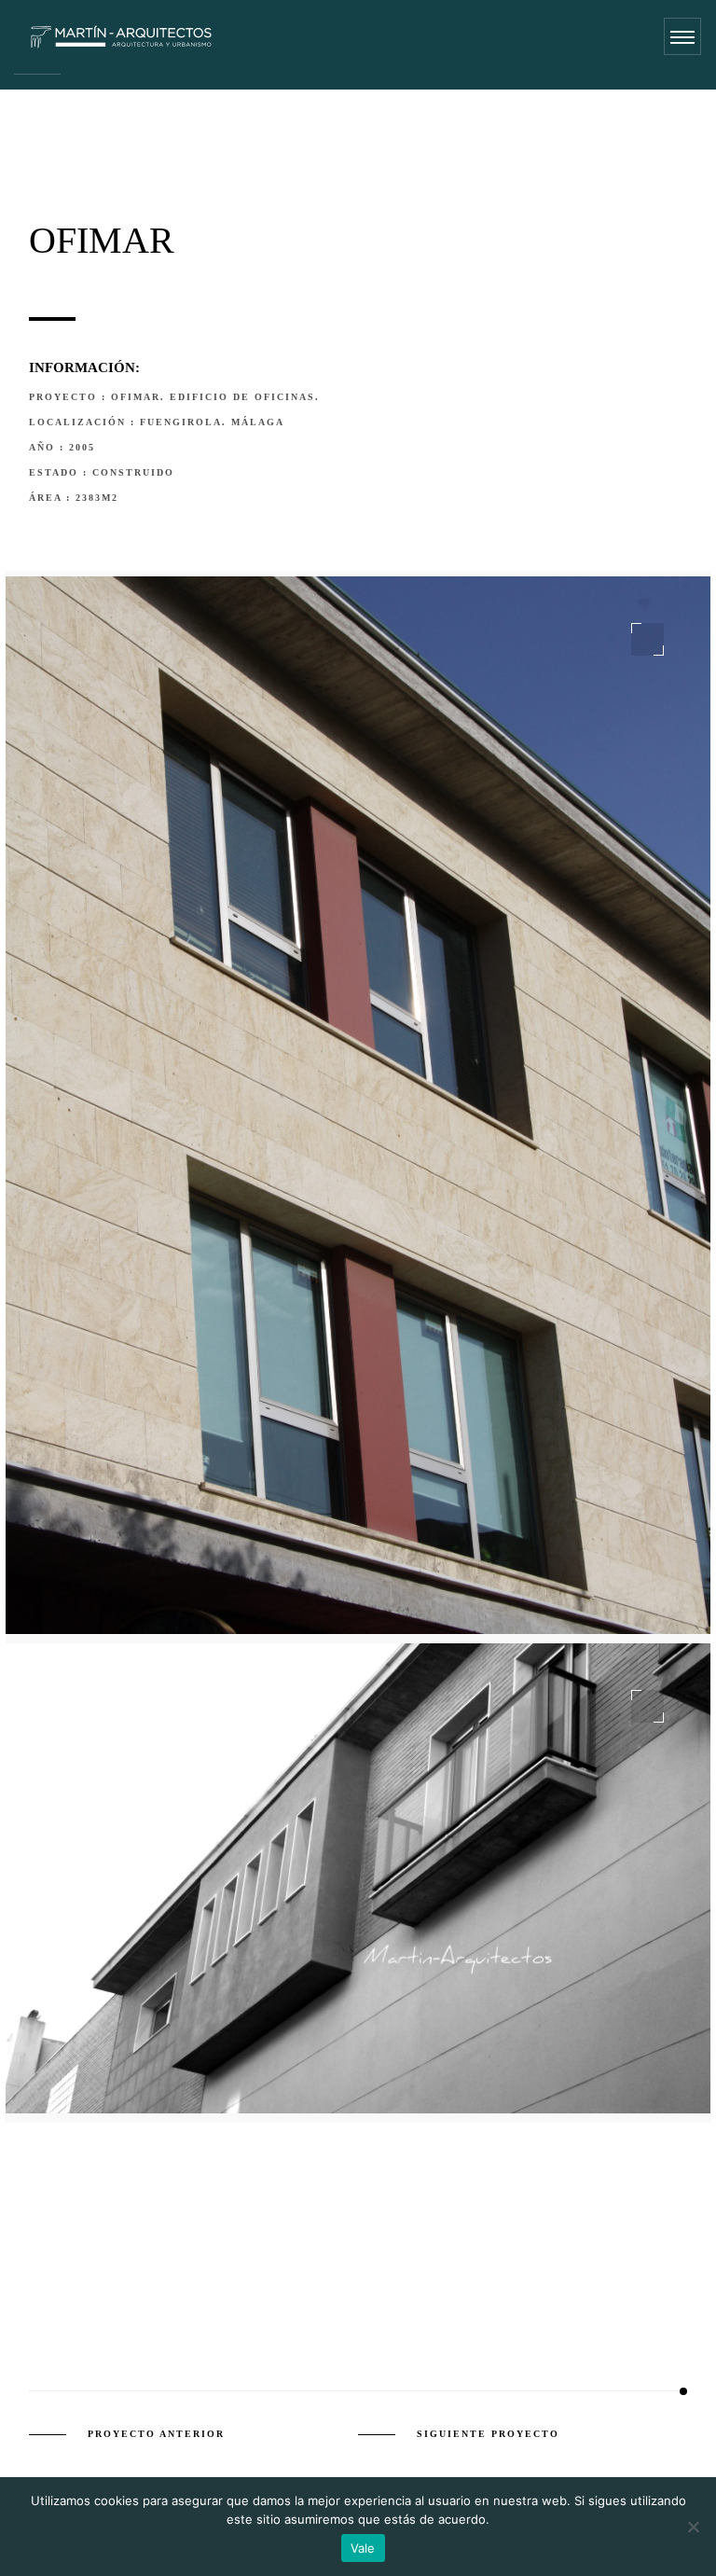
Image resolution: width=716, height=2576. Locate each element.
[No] (693, 2527)
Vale (363, 2548)
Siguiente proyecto (488, 2434)
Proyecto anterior (156, 2434)
